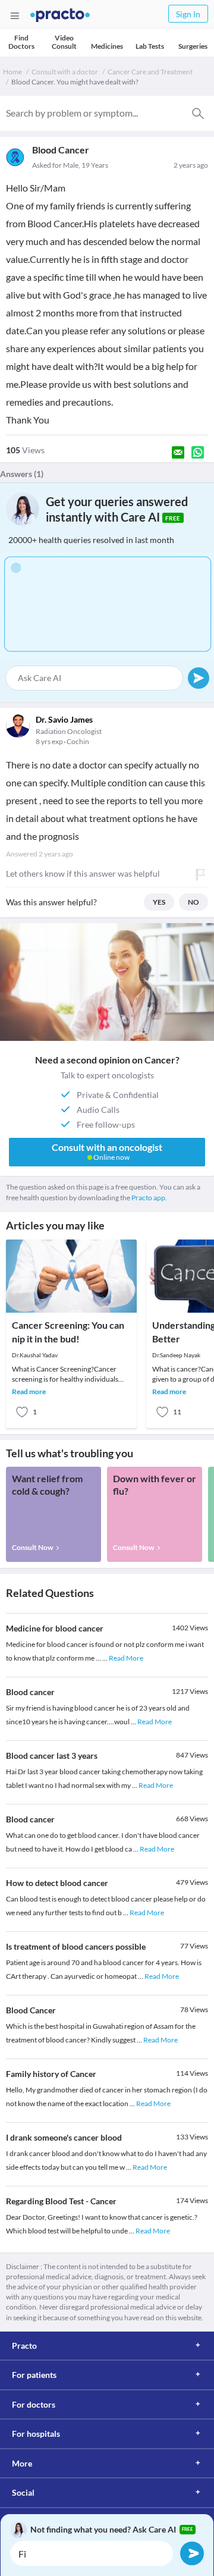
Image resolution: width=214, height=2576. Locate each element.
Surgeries (193, 46)
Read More (126, 1658)
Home (12, 72)
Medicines (107, 46)
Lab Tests (150, 46)
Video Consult (64, 42)
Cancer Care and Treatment (150, 72)
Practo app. (149, 1198)
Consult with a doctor (65, 72)
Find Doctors (21, 42)
